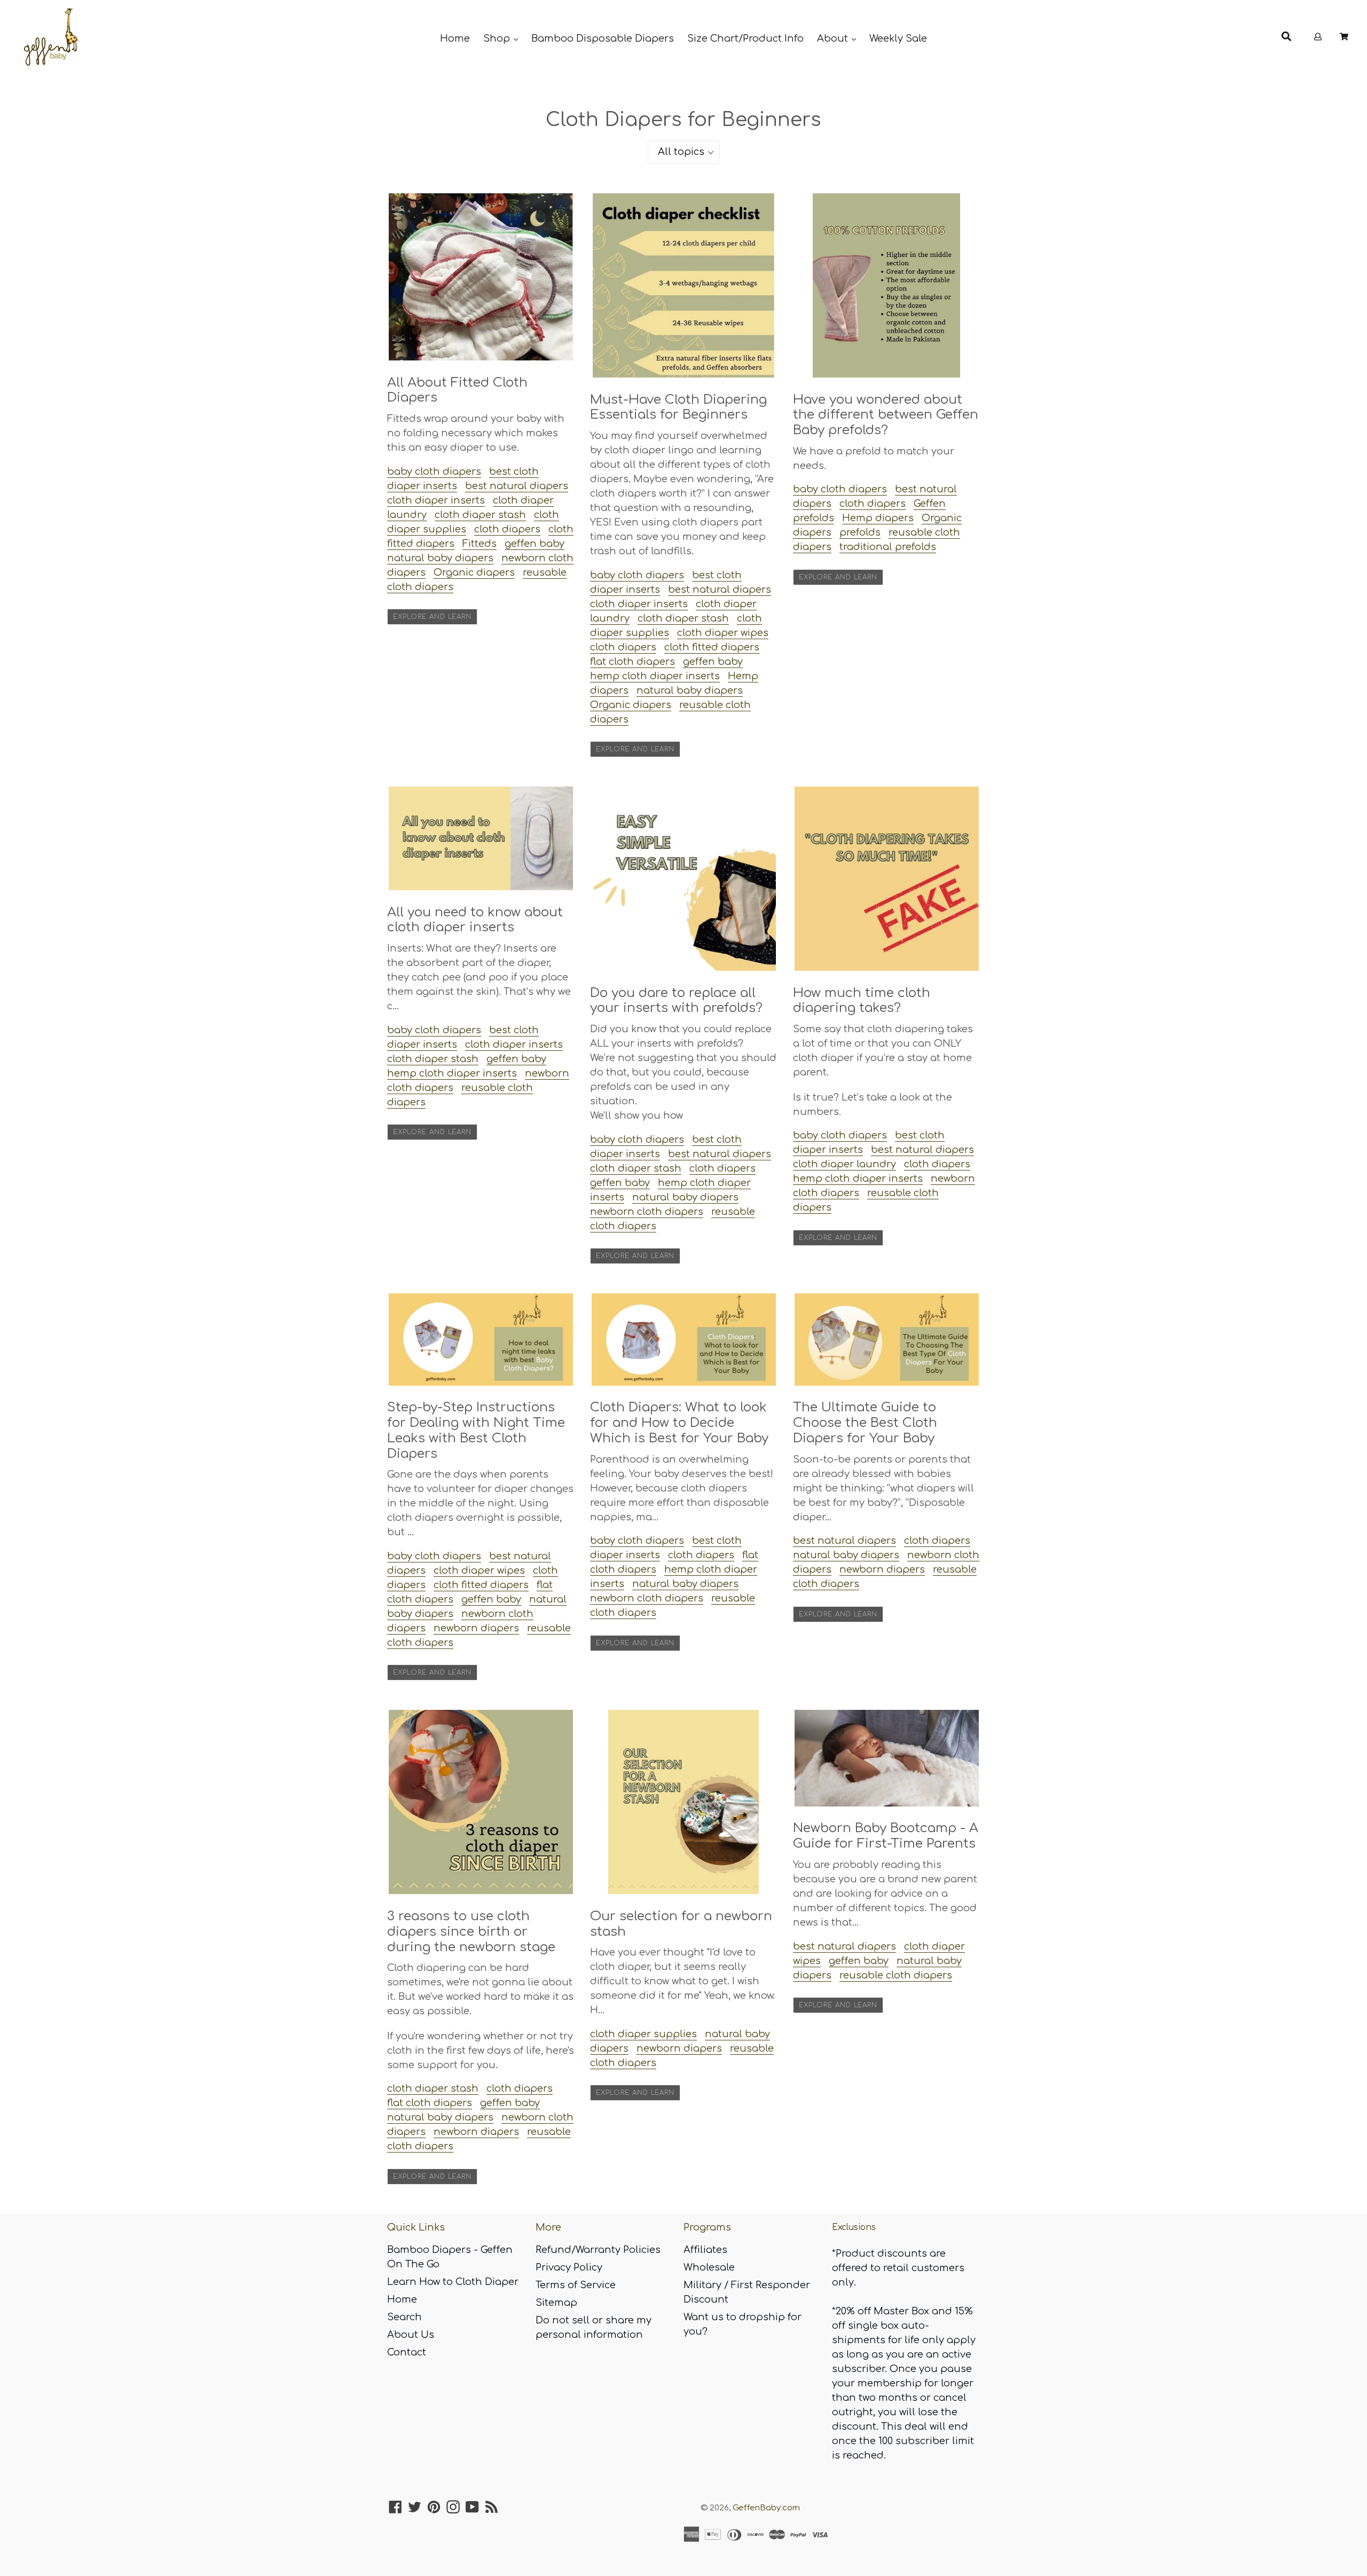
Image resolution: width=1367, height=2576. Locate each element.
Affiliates (705, 2250)
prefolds (860, 532)
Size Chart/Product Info (745, 38)
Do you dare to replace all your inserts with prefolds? (676, 1001)
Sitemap (556, 2303)
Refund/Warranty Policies (598, 2250)
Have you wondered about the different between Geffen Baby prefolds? (886, 415)
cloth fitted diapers (712, 647)
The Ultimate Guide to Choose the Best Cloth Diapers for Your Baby (865, 1423)
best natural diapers (517, 486)
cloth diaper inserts (436, 500)
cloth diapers (507, 529)
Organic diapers (474, 572)
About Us (411, 2335)
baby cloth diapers (434, 472)
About (834, 38)
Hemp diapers (878, 518)
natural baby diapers (440, 558)
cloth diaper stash (480, 515)
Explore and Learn (432, 617)
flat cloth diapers (633, 662)
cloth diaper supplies (643, 2034)
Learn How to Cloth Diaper (453, 2282)
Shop (498, 38)
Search (404, 2317)
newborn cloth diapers (647, 1212)
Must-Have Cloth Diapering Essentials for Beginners (678, 407)
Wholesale (709, 2267)
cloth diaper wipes (723, 633)
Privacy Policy (569, 2267)
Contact (407, 2352)
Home (455, 38)
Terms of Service (576, 2285)
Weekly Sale (898, 38)
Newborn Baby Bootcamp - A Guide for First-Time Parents (886, 1836)
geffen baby (535, 544)
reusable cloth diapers (896, 1975)
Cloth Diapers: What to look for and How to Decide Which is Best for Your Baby (679, 1423)
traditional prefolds (888, 547)
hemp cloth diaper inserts (655, 676)
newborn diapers (476, 1628)
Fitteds (480, 544)
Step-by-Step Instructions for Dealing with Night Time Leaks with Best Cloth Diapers (476, 1430)
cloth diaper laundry (844, 1164)
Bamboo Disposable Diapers (603, 38)
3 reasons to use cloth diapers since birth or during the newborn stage (471, 1932)
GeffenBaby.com (766, 2508)
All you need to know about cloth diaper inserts (475, 920)
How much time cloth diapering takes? (862, 1001)
